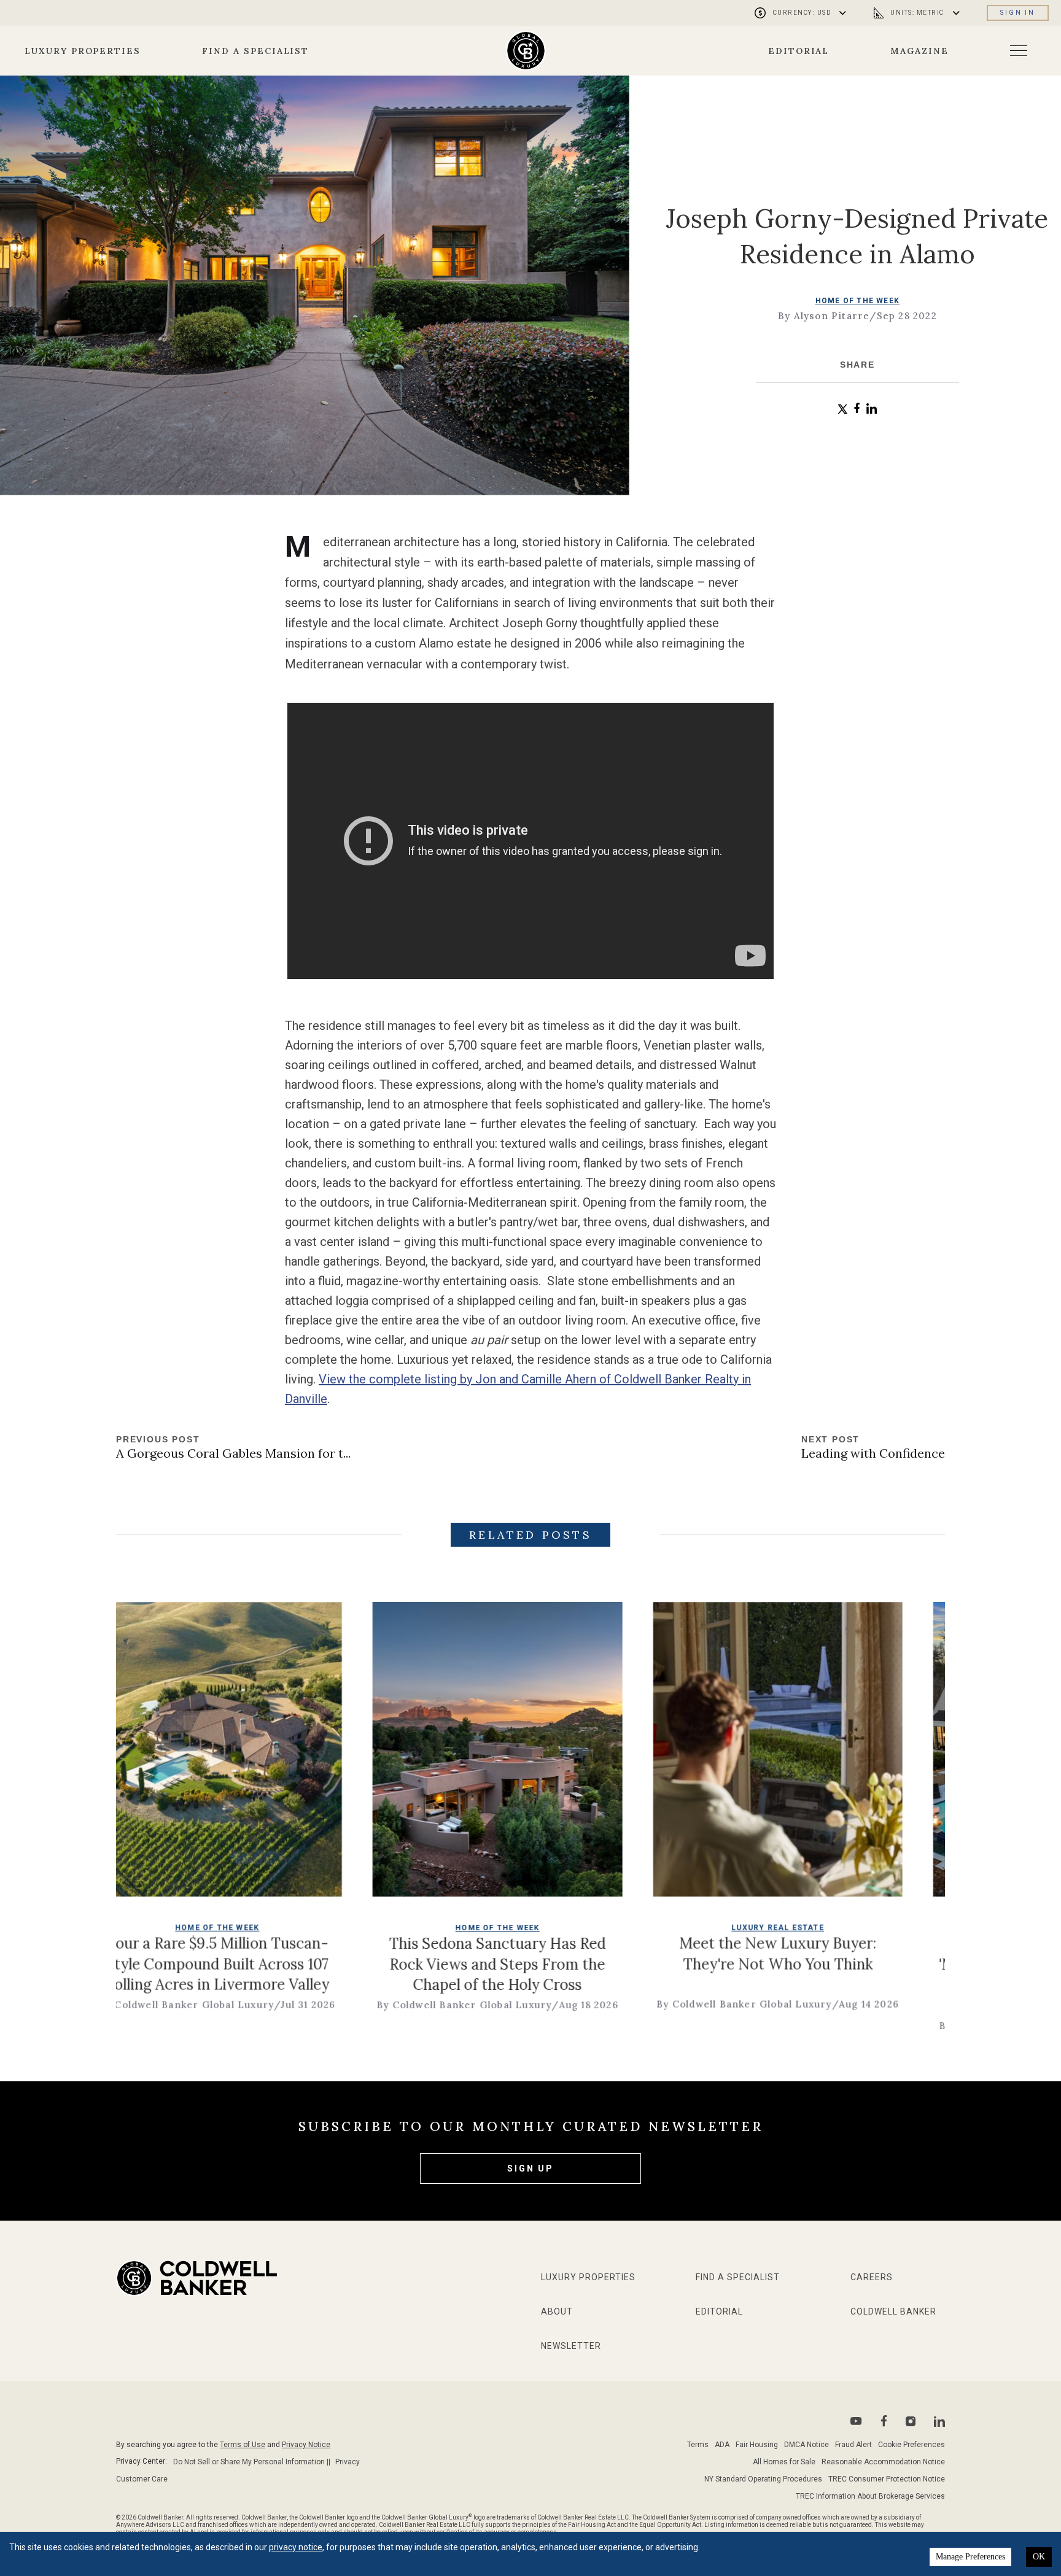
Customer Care (142, 2479)
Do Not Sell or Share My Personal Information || (252, 2462)
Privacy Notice (306, 2445)
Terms (698, 2445)
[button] (843, 409)
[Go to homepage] (526, 51)
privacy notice (296, 2547)
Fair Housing (757, 2445)
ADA (722, 2445)
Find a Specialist (255, 51)
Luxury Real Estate (638, 1928)
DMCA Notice (806, 2445)
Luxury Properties (83, 51)
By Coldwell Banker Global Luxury (325, 2005)
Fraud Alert (853, 2445)
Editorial (799, 51)
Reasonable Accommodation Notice (883, 2462)
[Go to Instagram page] (911, 2421)
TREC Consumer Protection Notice (887, 2479)
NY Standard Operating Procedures (763, 2479)
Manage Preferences (970, 2557)
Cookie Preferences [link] (911, 2445)
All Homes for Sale (784, 2462)
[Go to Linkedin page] (939, 2421)
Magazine (919, 51)
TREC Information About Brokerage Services (870, 2496)
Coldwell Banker (893, 2311)
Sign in (1018, 13)
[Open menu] (1019, 51)
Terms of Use (243, 2445)
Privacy (348, 2462)
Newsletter (571, 2346)
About (557, 2311)
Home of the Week (857, 301)
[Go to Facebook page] (884, 2421)
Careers (872, 2277)
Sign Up (530, 2168)
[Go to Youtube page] (856, 2421)
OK (1039, 2557)
